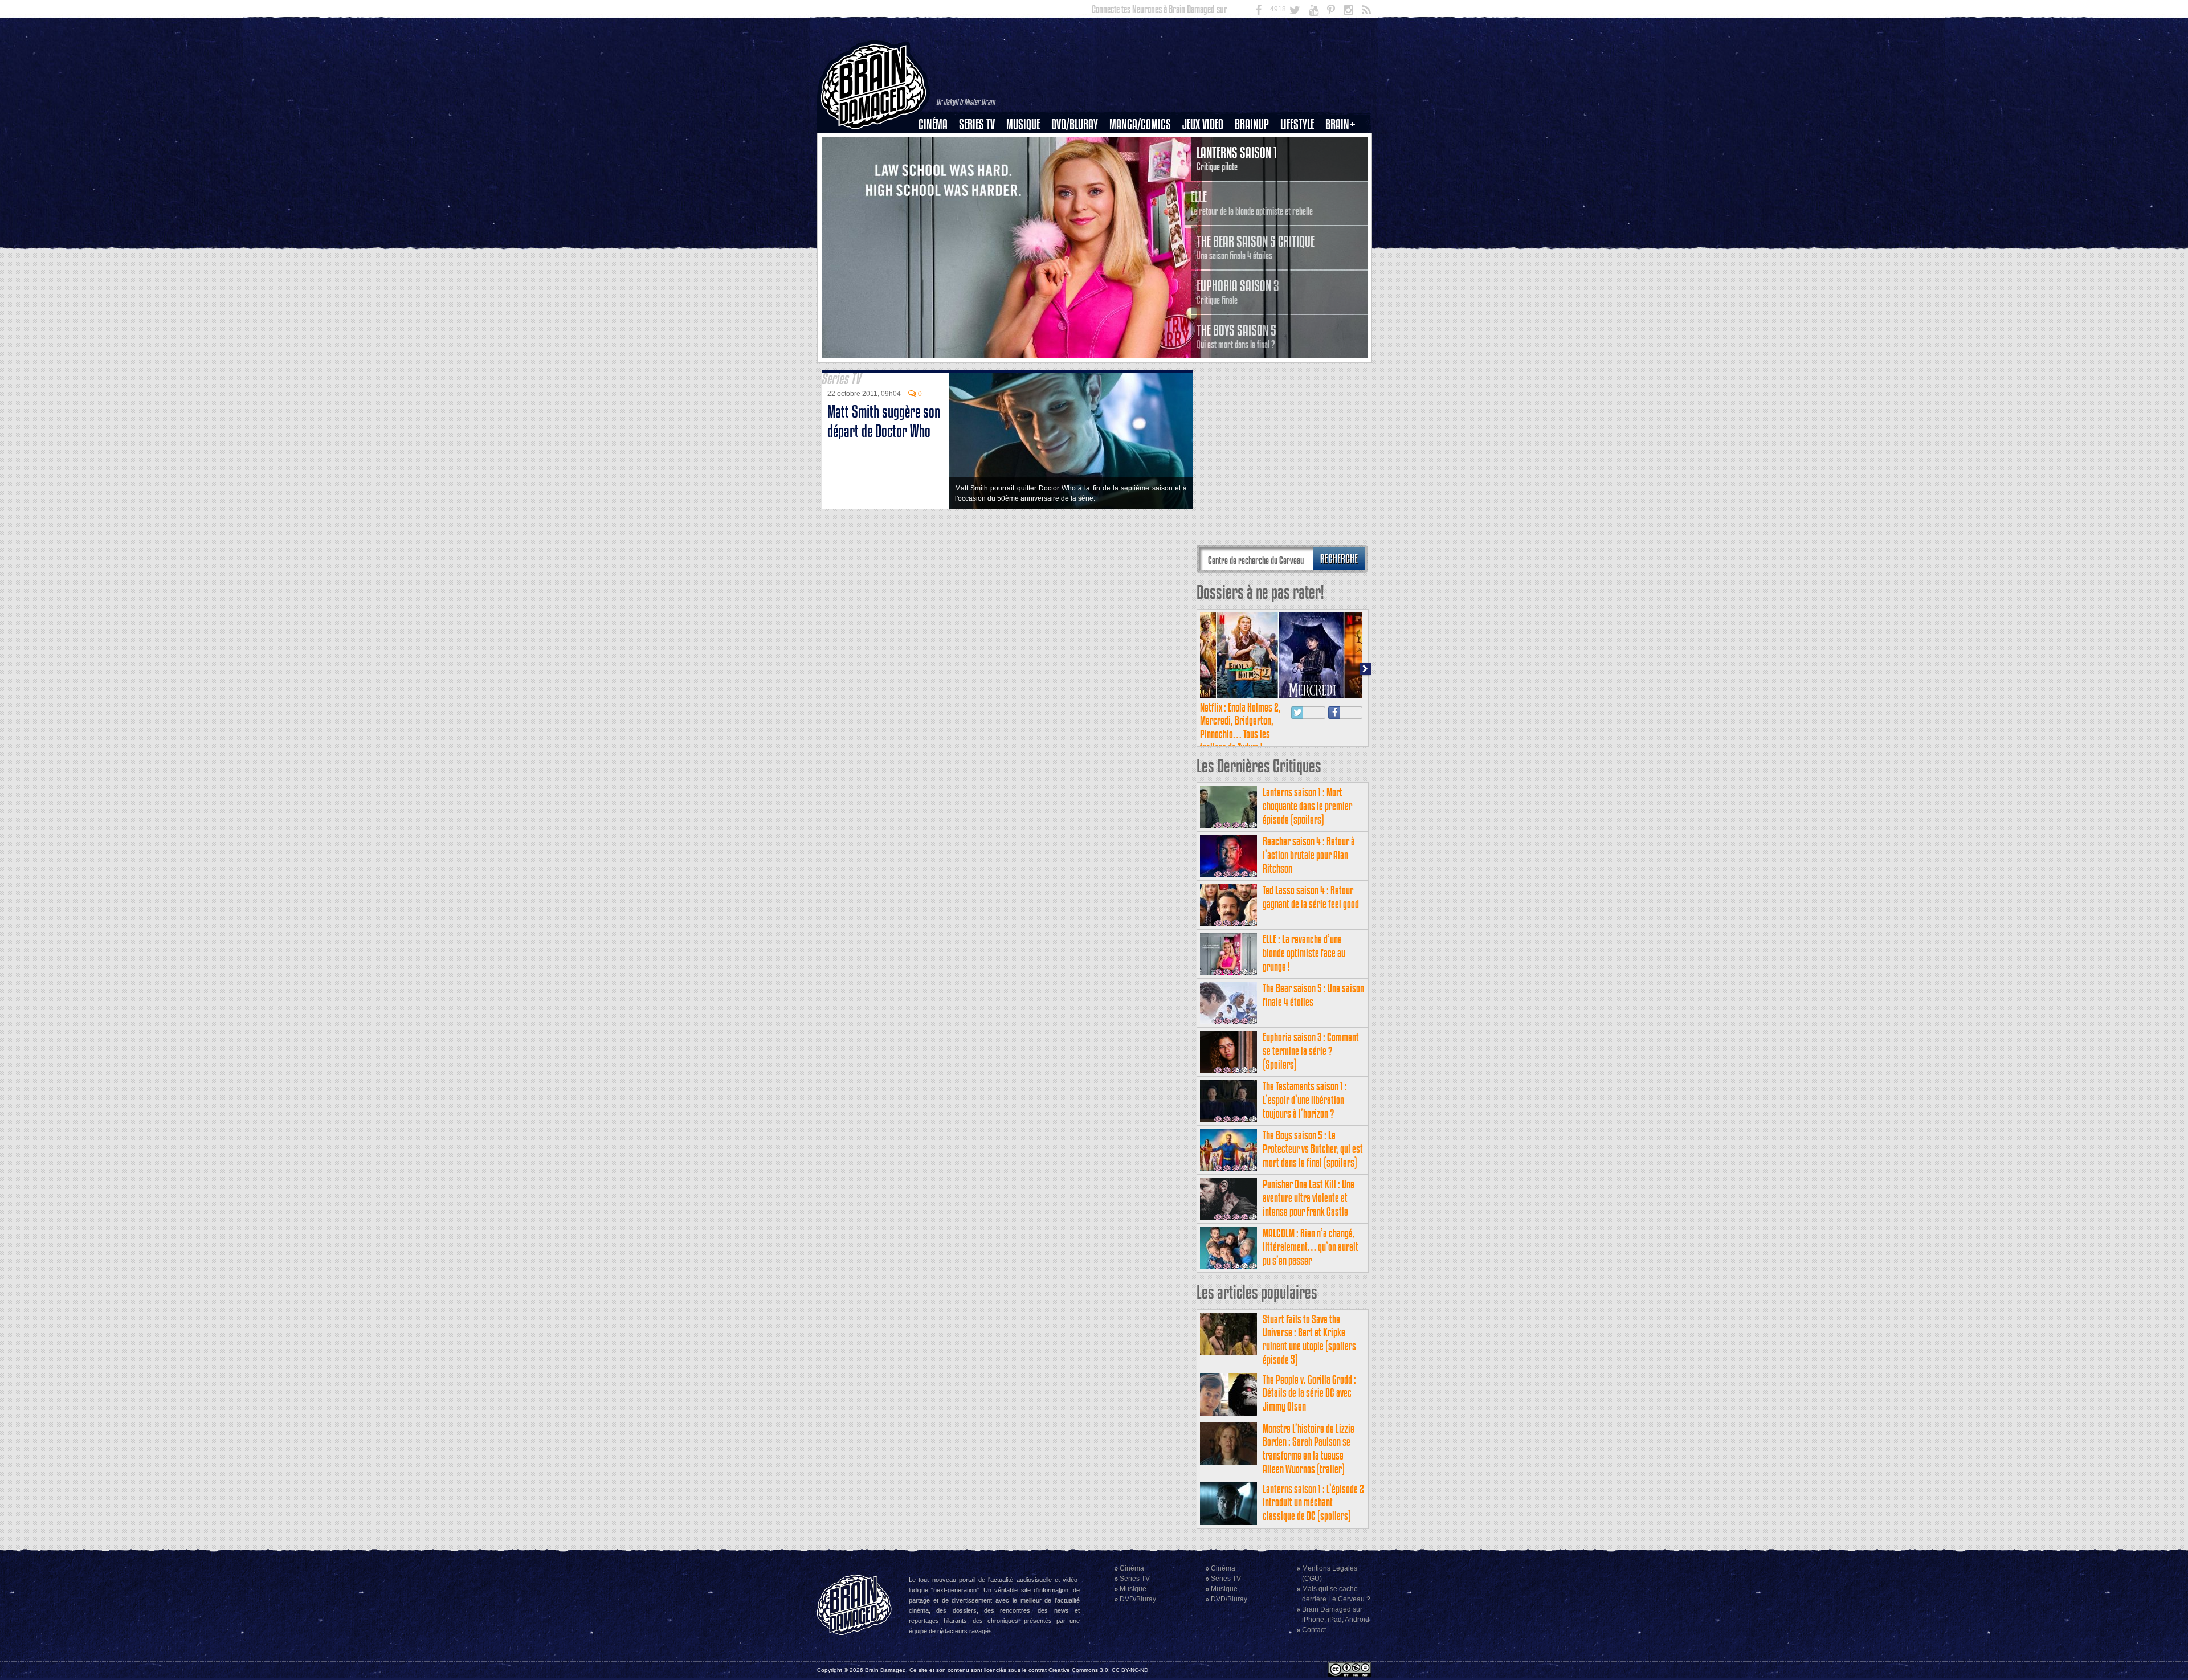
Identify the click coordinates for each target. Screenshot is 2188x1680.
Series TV (977, 124)
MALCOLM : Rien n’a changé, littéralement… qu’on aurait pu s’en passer (1311, 1247)
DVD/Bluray (1075, 124)
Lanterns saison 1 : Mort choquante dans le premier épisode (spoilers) (1307, 806)
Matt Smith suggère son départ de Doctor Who (884, 421)
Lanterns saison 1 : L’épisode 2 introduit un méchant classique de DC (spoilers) (1313, 1503)
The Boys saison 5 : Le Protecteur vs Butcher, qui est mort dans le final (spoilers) (1313, 1149)
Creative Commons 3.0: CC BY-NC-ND (1098, 1670)
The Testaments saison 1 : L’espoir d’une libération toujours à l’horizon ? (1305, 1100)
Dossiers (937, 163)
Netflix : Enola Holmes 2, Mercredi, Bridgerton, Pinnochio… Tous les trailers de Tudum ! (1240, 727)
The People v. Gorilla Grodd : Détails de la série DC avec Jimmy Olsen (1309, 1393)
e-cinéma (938, 183)
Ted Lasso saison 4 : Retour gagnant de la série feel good (1311, 897)
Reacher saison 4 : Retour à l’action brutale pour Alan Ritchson (1309, 855)
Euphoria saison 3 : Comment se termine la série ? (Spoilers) (1311, 1051)
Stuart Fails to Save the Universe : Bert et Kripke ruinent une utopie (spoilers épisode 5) (1309, 1339)
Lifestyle (1297, 124)
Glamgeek (1301, 163)
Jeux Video (1203, 124)
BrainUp (1252, 124)
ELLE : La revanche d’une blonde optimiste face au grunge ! (1304, 953)
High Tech (1301, 183)
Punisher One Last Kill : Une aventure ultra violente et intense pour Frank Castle (1309, 1198)
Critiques (938, 144)
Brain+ (1340, 124)
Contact (1314, 1630)
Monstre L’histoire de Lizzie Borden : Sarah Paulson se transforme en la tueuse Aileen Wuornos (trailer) (1309, 1449)
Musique (1023, 124)
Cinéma (933, 124)
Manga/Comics (1140, 124)
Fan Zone (1344, 144)
